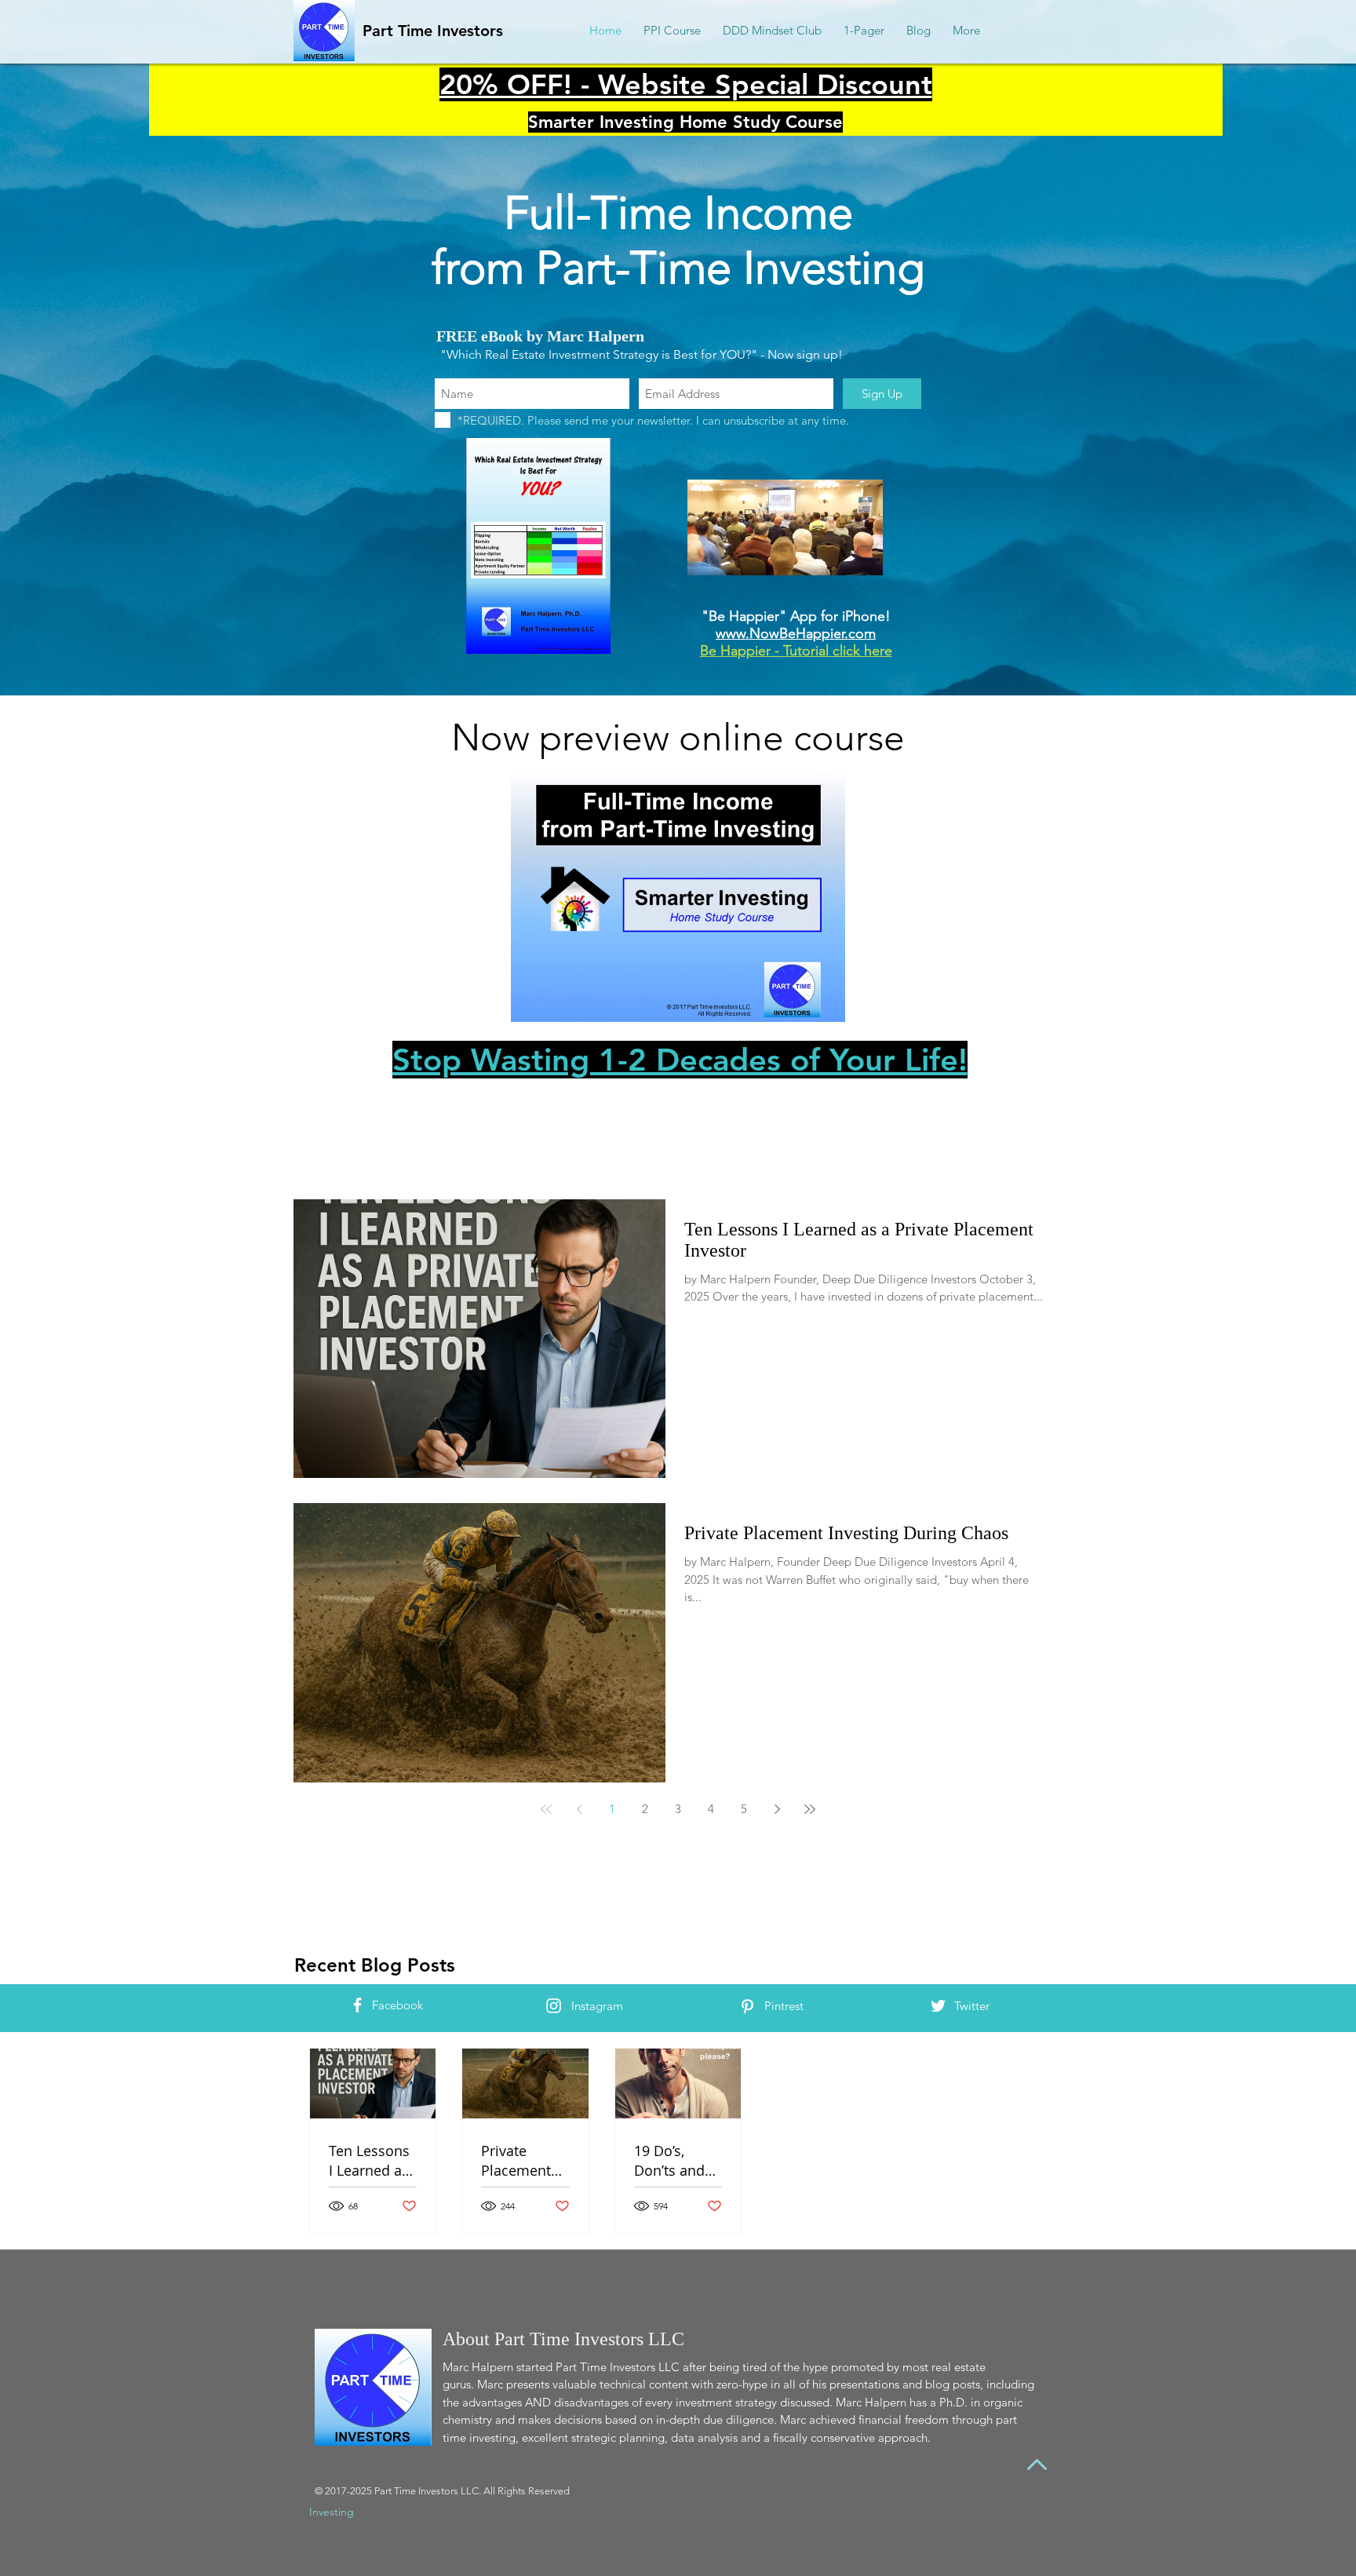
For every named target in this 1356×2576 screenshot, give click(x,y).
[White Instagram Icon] (554, 2006)
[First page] (546, 1809)
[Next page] (777, 1809)
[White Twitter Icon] (938, 2006)
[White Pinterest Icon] (747, 2007)
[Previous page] (579, 1809)
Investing (332, 2512)
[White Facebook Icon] (357, 2005)
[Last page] (810, 1809)
